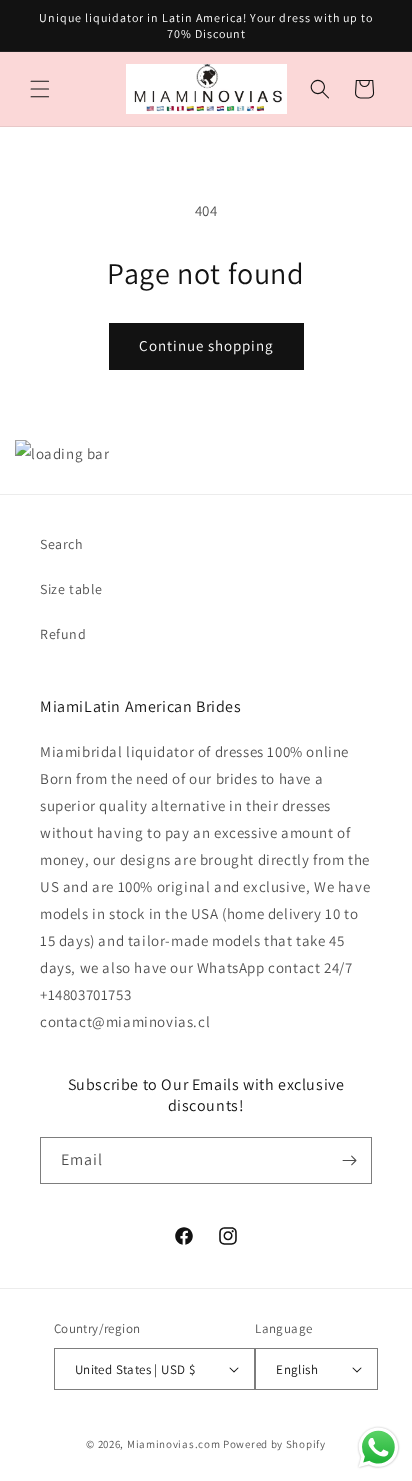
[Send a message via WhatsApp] (378, 1447)
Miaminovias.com (174, 1444)
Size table (71, 589)
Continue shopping (206, 345)
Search (62, 544)
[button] (40, 89)
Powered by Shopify (274, 1444)
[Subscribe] (349, 1160)
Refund (63, 634)
